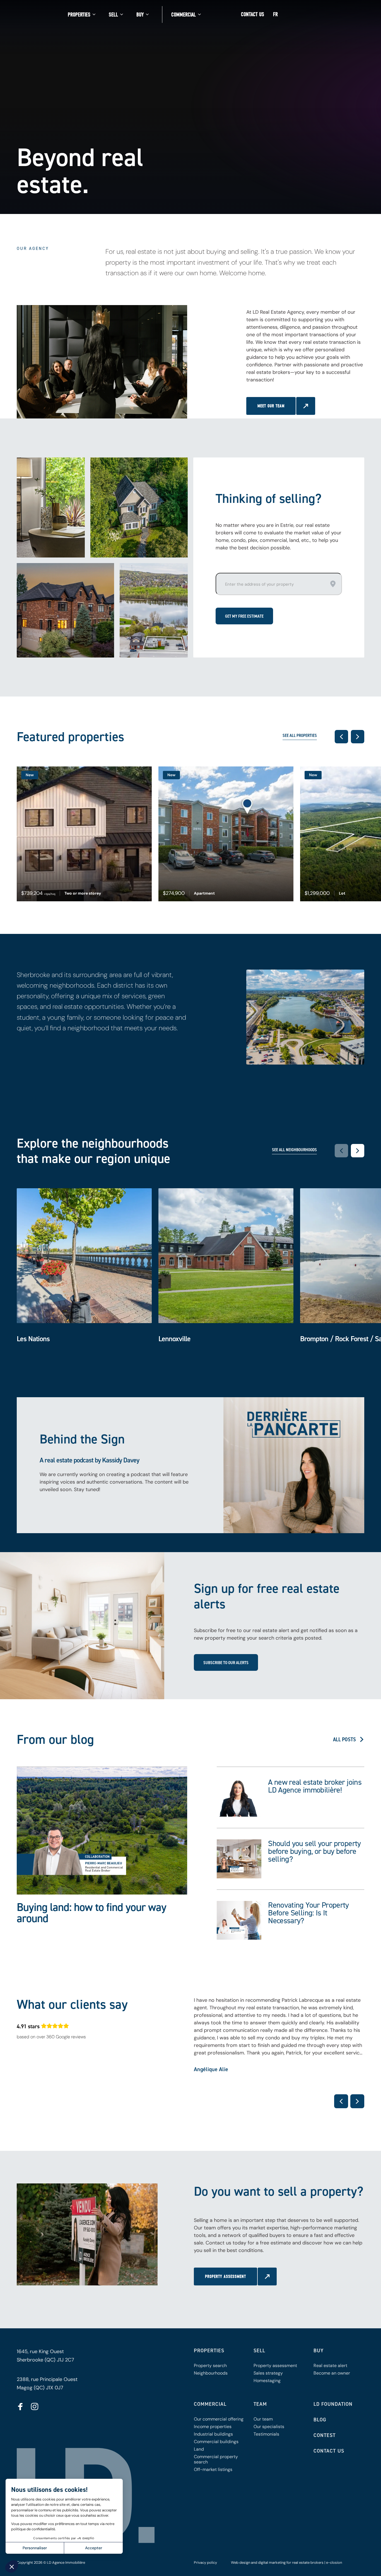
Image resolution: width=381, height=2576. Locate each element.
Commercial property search (216, 2459)
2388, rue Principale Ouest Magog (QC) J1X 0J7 (47, 2383)
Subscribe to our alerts (226, 1662)
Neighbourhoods (211, 2373)
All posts (344, 1739)
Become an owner (332, 2373)
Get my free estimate (244, 616)
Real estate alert (330, 2366)
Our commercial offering (219, 2419)
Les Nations (33, 1339)
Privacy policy (205, 2562)
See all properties (300, 736)
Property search (210, 2366)
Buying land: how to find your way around (91, 1912)
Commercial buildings (216, 2442)
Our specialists (269, 2427)
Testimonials (266, 2434)
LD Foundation (333, 2404)
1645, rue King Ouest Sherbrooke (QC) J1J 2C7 (45, 2356)
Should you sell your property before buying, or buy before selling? (314, 1851)
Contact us (253, 14)
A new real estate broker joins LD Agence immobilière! (315, 1786)
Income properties (213, 2427)
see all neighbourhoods (294, 1150)
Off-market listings (213, 2469)
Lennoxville (174, 1339)
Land (199, 2449)
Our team (263, 2419)
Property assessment (275, 2366)
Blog (320, 2420)
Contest (325, 2435)
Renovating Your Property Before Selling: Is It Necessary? (308, 1913)
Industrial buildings (213, 2434)
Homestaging (267, 2381)
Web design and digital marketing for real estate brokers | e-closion (286, 2562)
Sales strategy (268, 2373)
